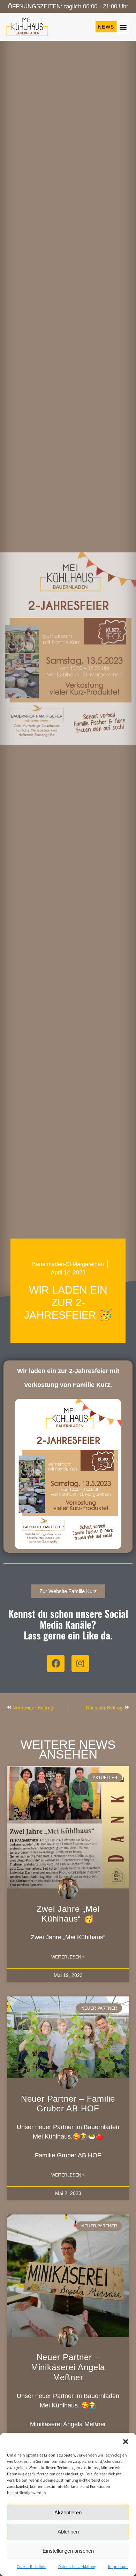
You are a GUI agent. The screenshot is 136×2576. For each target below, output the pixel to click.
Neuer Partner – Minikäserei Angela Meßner (68, 2367)
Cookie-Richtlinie (32, 2566)
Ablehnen (68, 2532)
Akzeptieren (68, 2512)
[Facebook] (56, 1663)
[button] (126, 2442)
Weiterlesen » (68, 1957)
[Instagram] (80, 1663)
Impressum (118, 2566)
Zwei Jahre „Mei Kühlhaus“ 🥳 (68, 1914)
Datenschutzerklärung (77, 2566)
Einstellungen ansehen (68, 2551)
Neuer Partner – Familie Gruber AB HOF (68, 2104)
